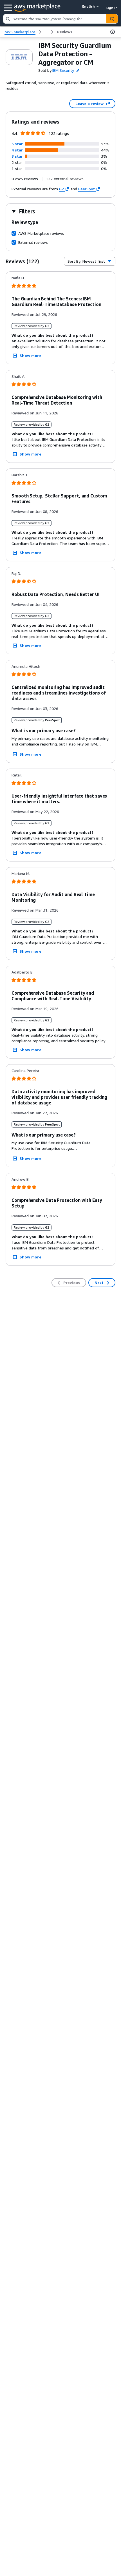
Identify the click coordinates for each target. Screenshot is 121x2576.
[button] (17, 144)
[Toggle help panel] (113, 32)
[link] (65, 32)
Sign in (112, 8)
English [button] (88, 6)
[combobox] (55, 19)
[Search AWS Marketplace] (112, 19)
